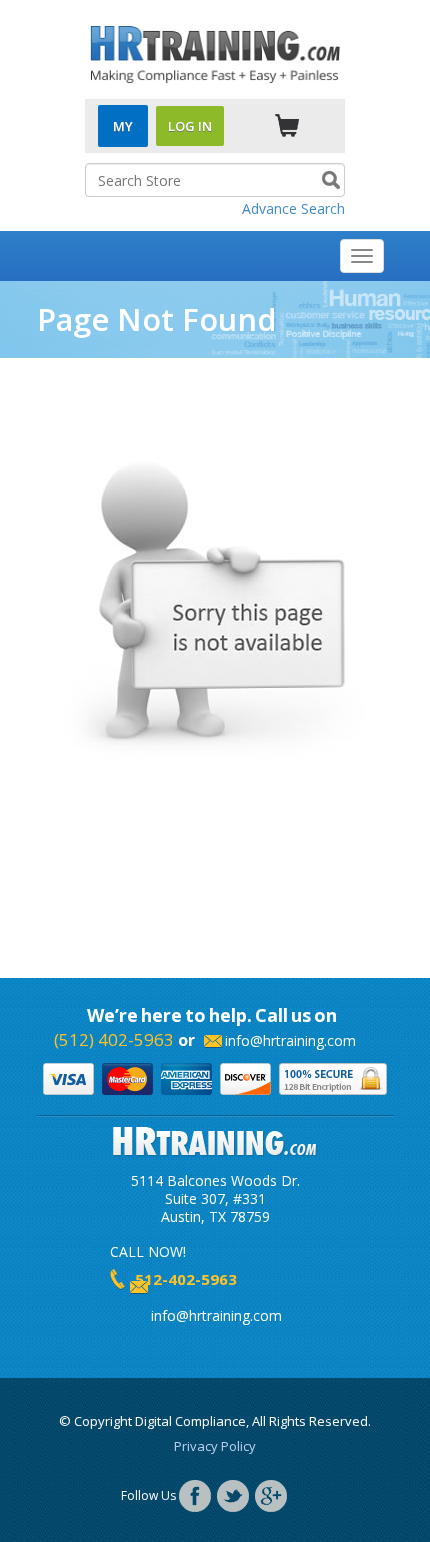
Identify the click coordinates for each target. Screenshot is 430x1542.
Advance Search (293, 208)
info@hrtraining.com (290, 1040)
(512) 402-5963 (114, 1039)
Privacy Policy (215, 1446)
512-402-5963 (186, 1279)
